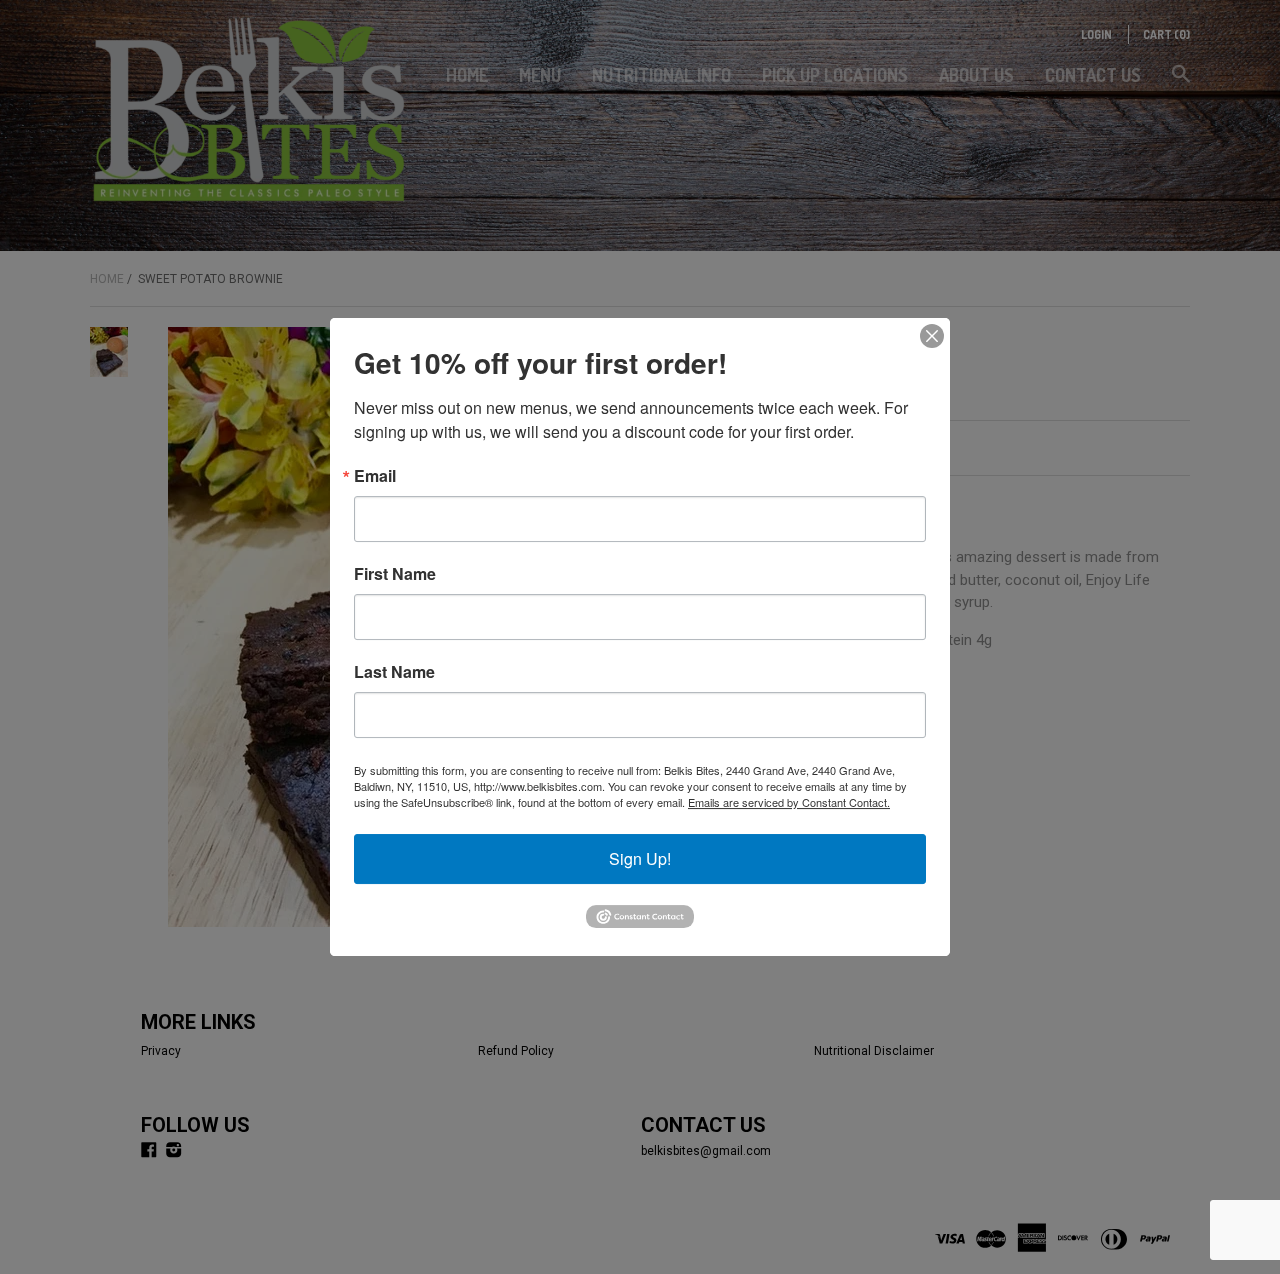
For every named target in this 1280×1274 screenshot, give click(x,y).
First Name (395, 574)
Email (375, 476)
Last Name (394, 672)
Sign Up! (640, 858)
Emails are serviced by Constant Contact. (789, 802)
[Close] (932, 336)
